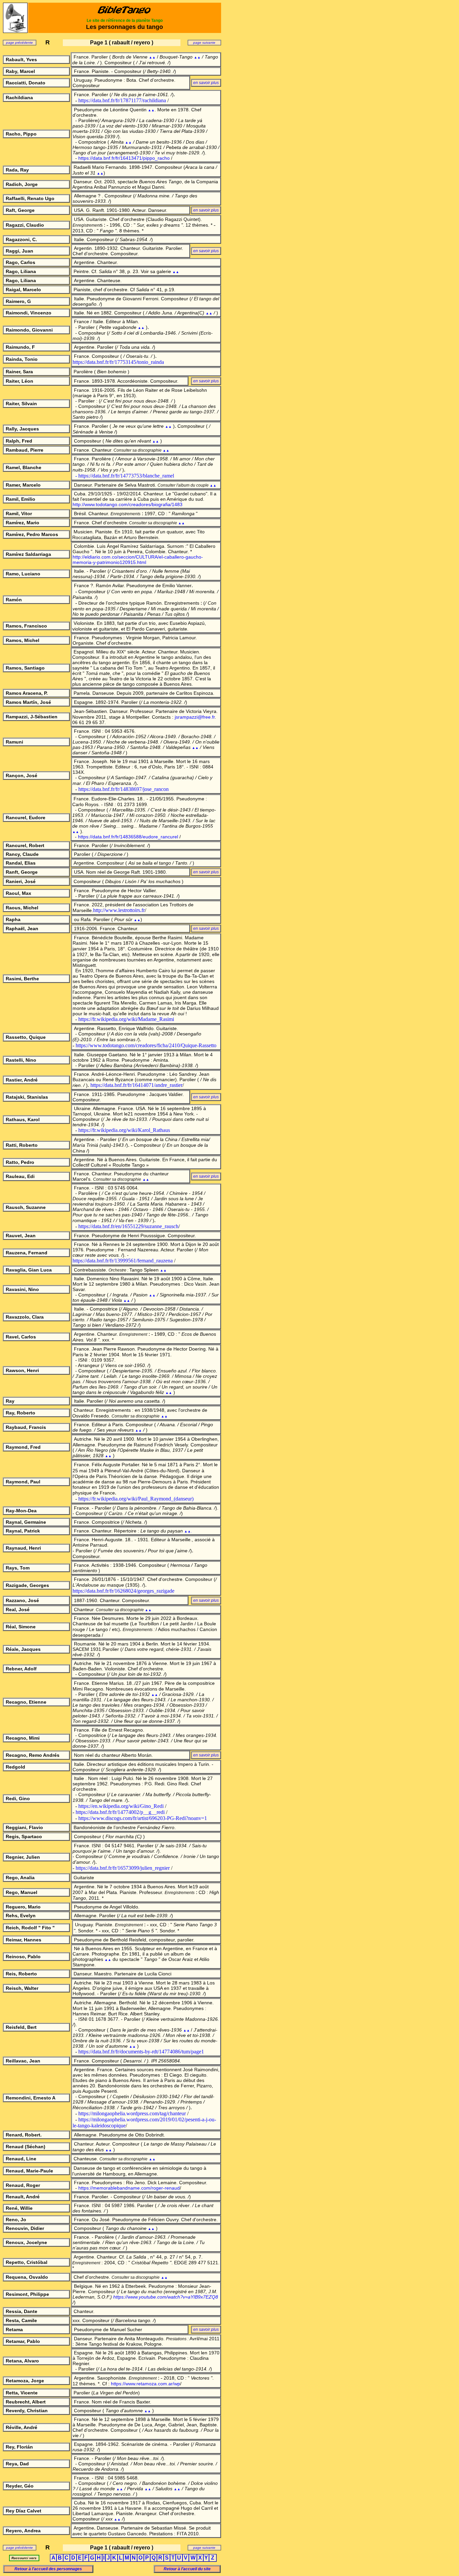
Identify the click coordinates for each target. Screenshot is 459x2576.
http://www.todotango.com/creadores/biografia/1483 (128, 504)
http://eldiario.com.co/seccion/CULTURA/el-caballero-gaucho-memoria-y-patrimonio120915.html (138, 560)
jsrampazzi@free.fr (195, 717)
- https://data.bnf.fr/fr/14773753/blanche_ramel (125, 476)
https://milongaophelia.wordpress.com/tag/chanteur (132, 2113)
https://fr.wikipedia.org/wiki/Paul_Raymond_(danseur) (136, 1499)
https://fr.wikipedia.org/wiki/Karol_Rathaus (124, 1130)
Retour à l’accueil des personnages (48, 2569)
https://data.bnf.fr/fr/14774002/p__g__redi (120, 1812)
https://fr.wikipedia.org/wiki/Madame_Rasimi (126, 1019)
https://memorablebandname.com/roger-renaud (129, 2188)
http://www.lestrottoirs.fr (119, 910)
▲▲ (152, 57)
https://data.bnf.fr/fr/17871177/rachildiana (122, 100)
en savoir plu (205, 83)
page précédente (19, 43)
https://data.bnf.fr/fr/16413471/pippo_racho (124, 158)
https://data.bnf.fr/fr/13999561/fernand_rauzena (123, 1261)
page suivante (204, 43)
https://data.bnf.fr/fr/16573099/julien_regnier (123, 1868)
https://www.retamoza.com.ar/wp (145, 2384)
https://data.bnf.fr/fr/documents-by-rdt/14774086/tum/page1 (141, 2052)
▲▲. (188, 1531)
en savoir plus (206, 1600)
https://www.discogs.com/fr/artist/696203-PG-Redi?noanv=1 (143, 1818)
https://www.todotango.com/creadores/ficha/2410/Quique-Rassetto (146, 1045)
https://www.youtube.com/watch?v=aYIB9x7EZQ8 (166, 2297)
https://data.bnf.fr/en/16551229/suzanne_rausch (128, 1226)
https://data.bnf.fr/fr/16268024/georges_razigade (123, 1591)
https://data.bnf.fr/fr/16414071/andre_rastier (136, 1085)
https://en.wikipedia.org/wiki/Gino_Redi (121, 1806)
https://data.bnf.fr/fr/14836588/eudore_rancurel (128, 837)
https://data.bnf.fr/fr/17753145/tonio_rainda (118, 362)
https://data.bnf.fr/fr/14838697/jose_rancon (123, 789)
